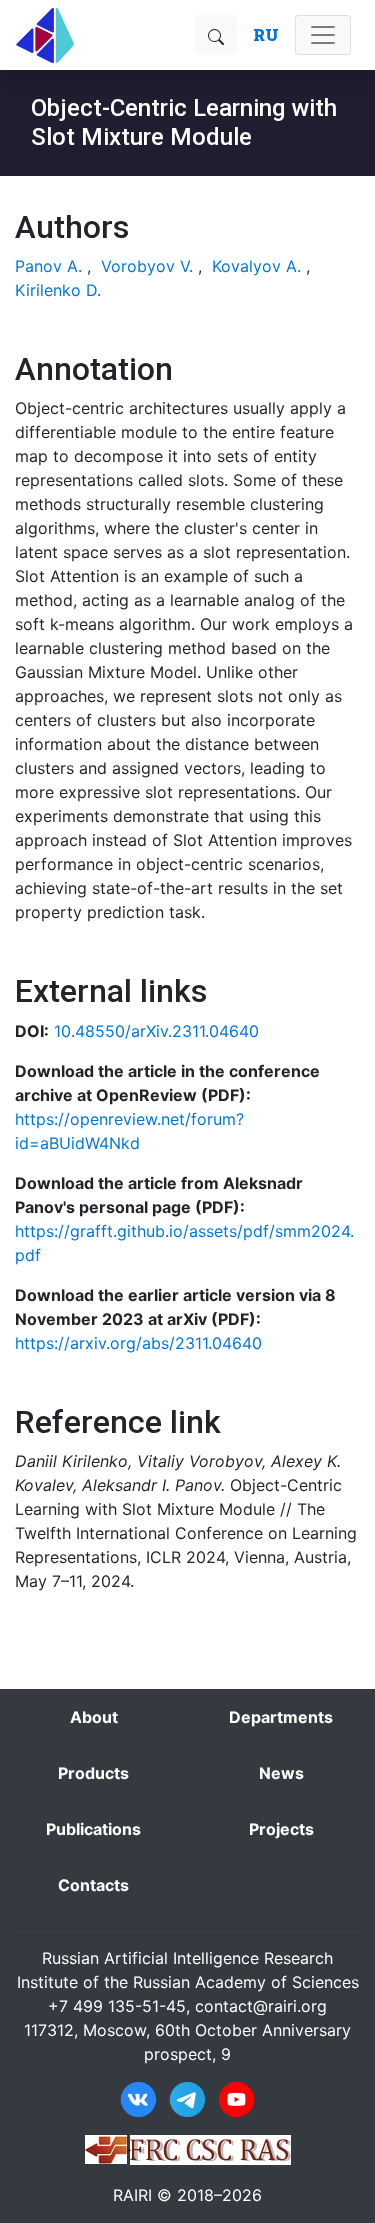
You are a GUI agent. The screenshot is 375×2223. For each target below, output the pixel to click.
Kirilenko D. (58, 290)
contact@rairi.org (261, 2006)
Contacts (93, 1885)
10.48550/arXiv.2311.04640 (156, 1031)
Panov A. (48, 266)
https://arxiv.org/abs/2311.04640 (138, 1343)
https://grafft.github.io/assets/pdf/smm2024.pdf (184, 1243)
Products (93, 1773)
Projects (281, 1829)
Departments (281, 1717)
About (94, 1717)
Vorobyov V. (147, 266)
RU (266, 34)
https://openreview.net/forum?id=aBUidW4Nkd (129, 1131)
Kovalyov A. (256, 266)
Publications (93, 1829)
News (281, 1773)
